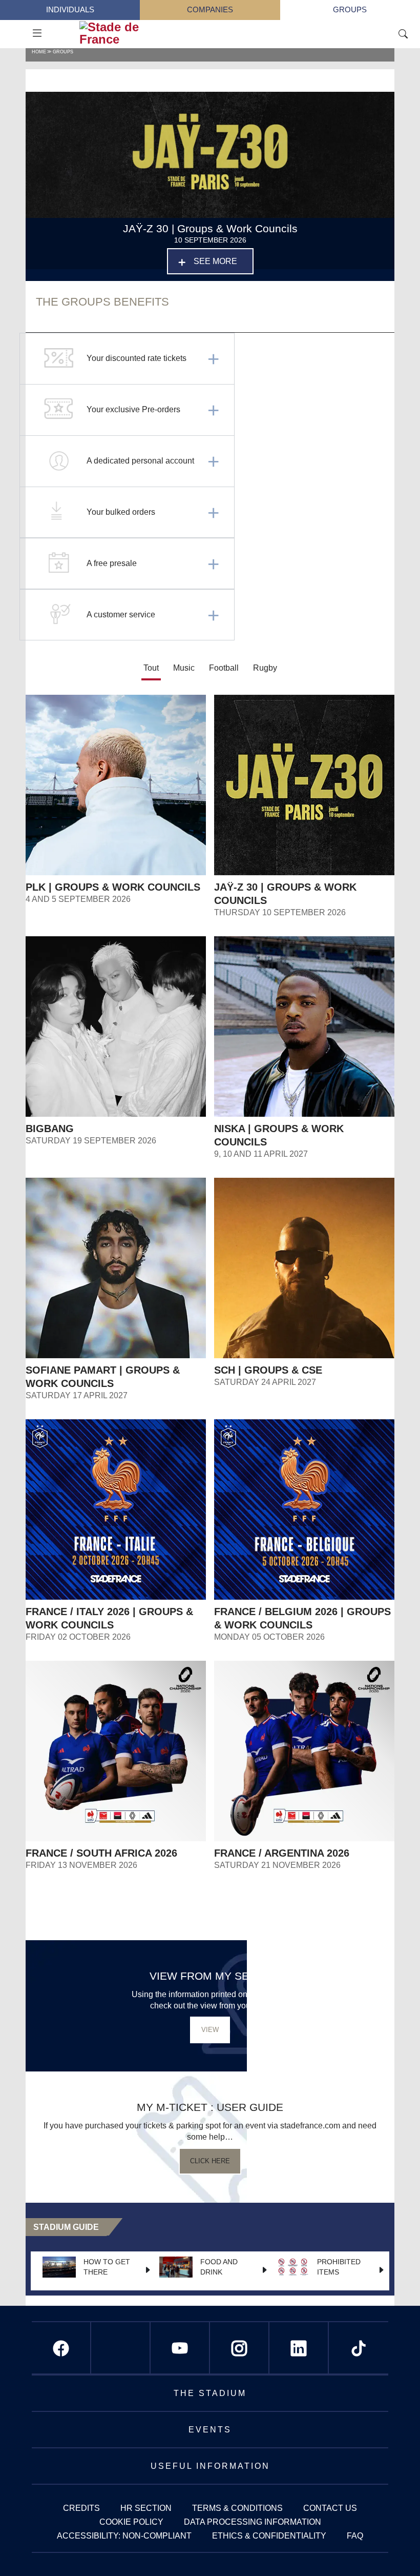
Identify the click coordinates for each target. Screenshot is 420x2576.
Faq (355, 2536)
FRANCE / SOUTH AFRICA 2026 (101, 1853)
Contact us (330, 2508)
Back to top (392, 2548)
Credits (81, 2508)
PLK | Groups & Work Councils (113, 887)
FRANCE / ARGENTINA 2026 (282, 1853)
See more (215, 261)
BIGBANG (50, 1129)
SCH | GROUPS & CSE (268, 1370)
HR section (146, 2508)
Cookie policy (131, 2522)
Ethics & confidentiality (269, 2536)
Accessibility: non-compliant (124, 2536)
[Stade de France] (140, 33)
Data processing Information (253, 2522)
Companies (210, 10)
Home (39, 52)
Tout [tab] (151, 668)
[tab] (184, 669)
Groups (350, 10)
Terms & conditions (237, 2508)
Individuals (70, 10)
